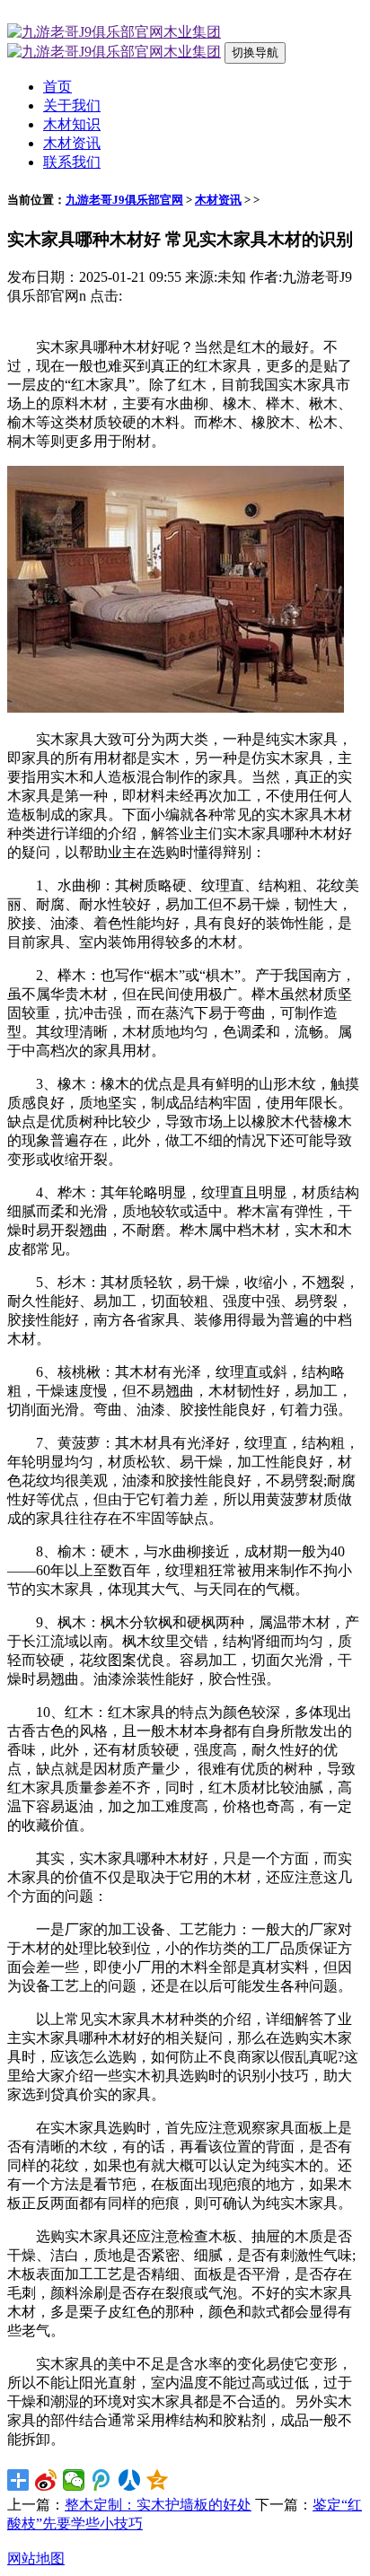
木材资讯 (72, 143)
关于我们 (72, 105)
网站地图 (36, 2558)
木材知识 (72, 124)
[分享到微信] (74, 2480)
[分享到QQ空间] (158, 2480)
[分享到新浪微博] (46, 2480)
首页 (57, 87)
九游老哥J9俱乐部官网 (124, 200)
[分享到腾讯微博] (102, 2480)
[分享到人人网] (130, 2480)
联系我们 (72, 162)
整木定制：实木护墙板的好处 (158, 2505)
